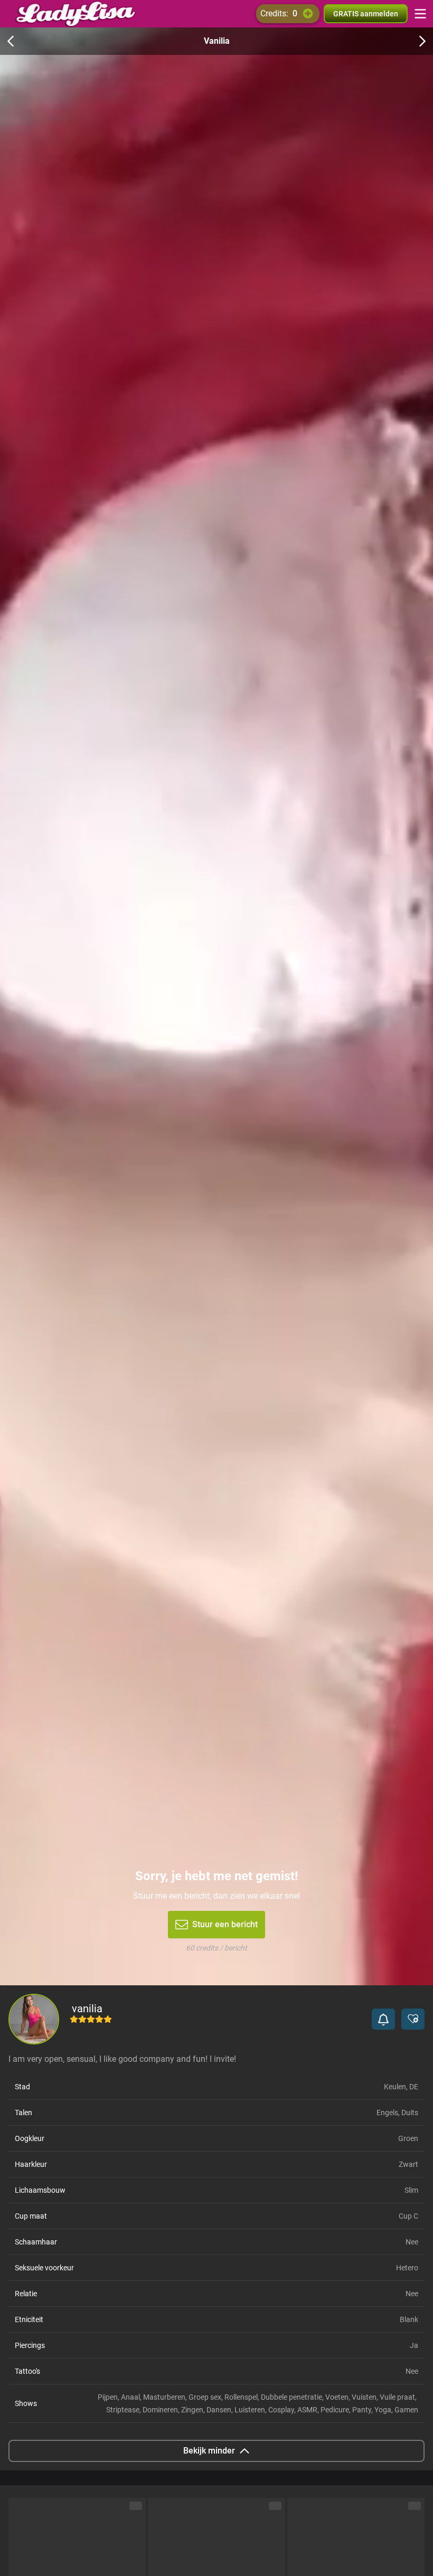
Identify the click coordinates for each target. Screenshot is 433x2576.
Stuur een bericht (225, 1924)
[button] (383, 2019)
